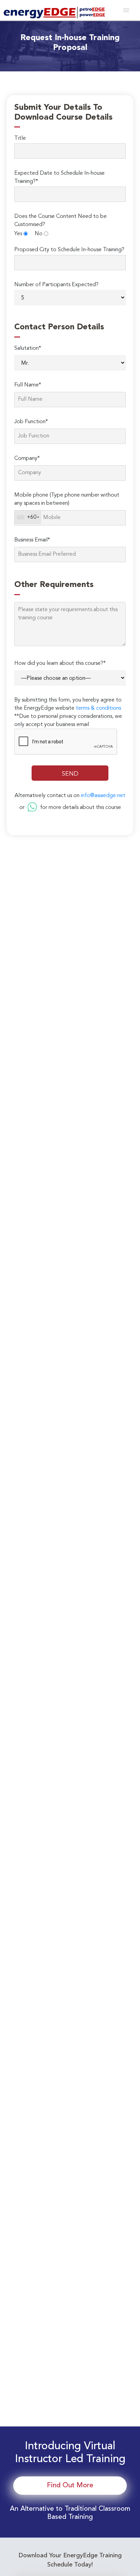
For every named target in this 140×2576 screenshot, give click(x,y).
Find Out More (70, 2486)
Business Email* (32, 540)
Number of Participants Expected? (56, 285)
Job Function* (31, 422)
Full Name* (28, 385)
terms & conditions (98, 708)
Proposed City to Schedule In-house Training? (69, 250)
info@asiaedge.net (103, 796)
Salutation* (28, 348)
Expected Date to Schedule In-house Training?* (59, 177)
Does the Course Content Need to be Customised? (60, 221)
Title (20, 138)
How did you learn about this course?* (60, 663)
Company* (27, 459)
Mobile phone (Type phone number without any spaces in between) (67, 499)
